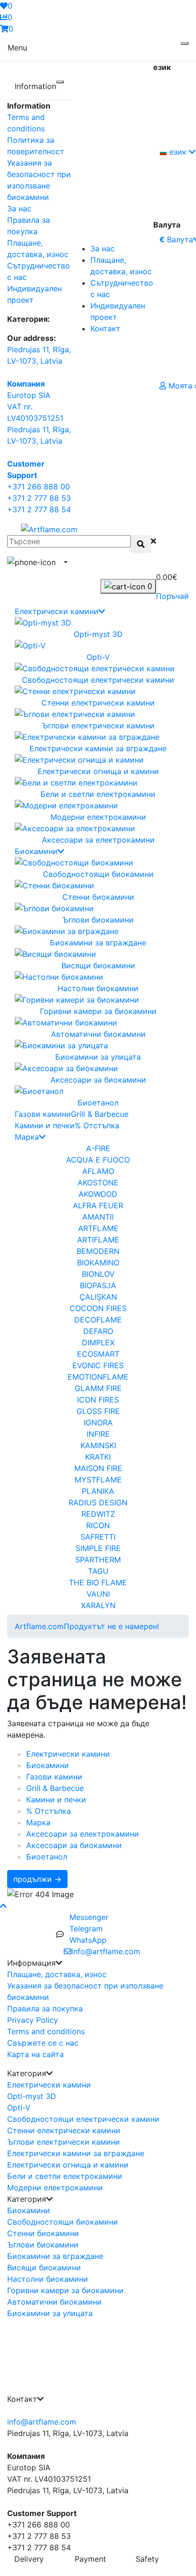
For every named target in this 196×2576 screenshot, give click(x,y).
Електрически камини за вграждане (76, 2153)
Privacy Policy (33, 2020)
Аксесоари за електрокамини (83, 1834)
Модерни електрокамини (55, 2188)
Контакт (105, 328)
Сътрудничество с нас (122, 288)
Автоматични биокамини (54, 2302)
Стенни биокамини (43, 2233)
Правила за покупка (45, 2009)
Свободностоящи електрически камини (83, 2119)
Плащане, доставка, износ (121, 266)
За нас (19, 209)
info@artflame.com (42, 2422)
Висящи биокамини (44, 2268)
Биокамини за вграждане (55, 2256)
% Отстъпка (97, 1125)
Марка (27, 1137)
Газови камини (43, 1114)
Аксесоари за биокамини (74, 1845)
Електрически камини (57, 611)
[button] (65, 562)
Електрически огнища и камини (68, 2165)
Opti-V (19, 2108)
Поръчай (172, 596)
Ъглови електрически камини (64, 2142)
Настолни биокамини (48, 2279)
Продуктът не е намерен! (111, 1626)
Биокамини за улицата (50, 2313)
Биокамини (36, 851)
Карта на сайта (35, 2054)
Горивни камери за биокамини (65, 2290)
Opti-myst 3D (32, 2096)
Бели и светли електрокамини (65, 2176)
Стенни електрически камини (64, 2130)
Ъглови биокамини (43, 2245)
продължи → (37, 1879)
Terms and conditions (46, 2031)
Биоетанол (47, 1857)
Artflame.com (39, 1626)
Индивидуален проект (118, 311)
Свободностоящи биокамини (63, 2222)
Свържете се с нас (43, 2043)
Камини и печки (45, 1125)
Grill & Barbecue (100, 1114)
